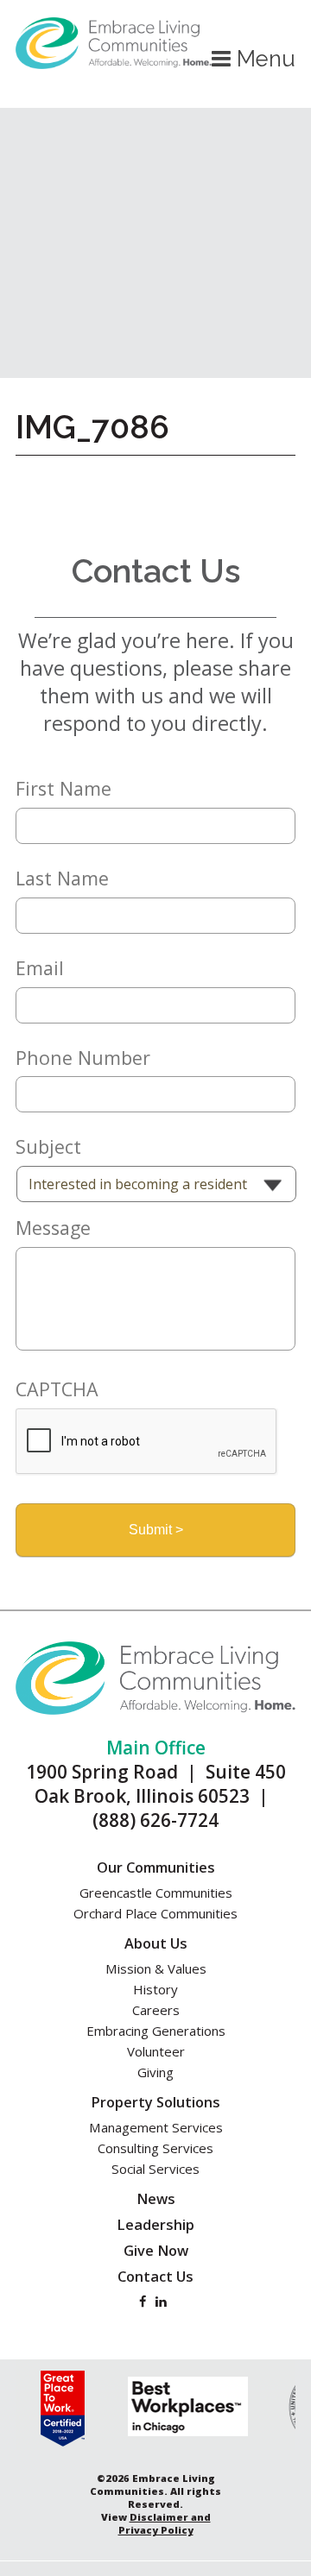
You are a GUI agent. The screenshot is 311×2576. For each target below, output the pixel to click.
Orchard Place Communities (155, 1913)
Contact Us (155, 2277)
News (156, 2199)
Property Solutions (155, 2102)
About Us (156, 1943)
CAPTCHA (57, 1389)
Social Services (155, 2169)
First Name (63, 789)
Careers (156, 2010)
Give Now (156, 2251)
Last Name (62, 879)
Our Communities (156, 1867)
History (155, 1989)
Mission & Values (156, 1968)
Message (53, 1228)
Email (40, 968)
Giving (155, 2072)
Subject (48, 1147)
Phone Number (83, 1058)
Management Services (156, 2127)
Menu (263, 59)
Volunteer (156, 2051)
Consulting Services (155, 2148)
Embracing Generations (156, 2031)
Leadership (155, 2225)
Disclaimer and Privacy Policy (165, 2523)
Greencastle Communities (156, 1893)
